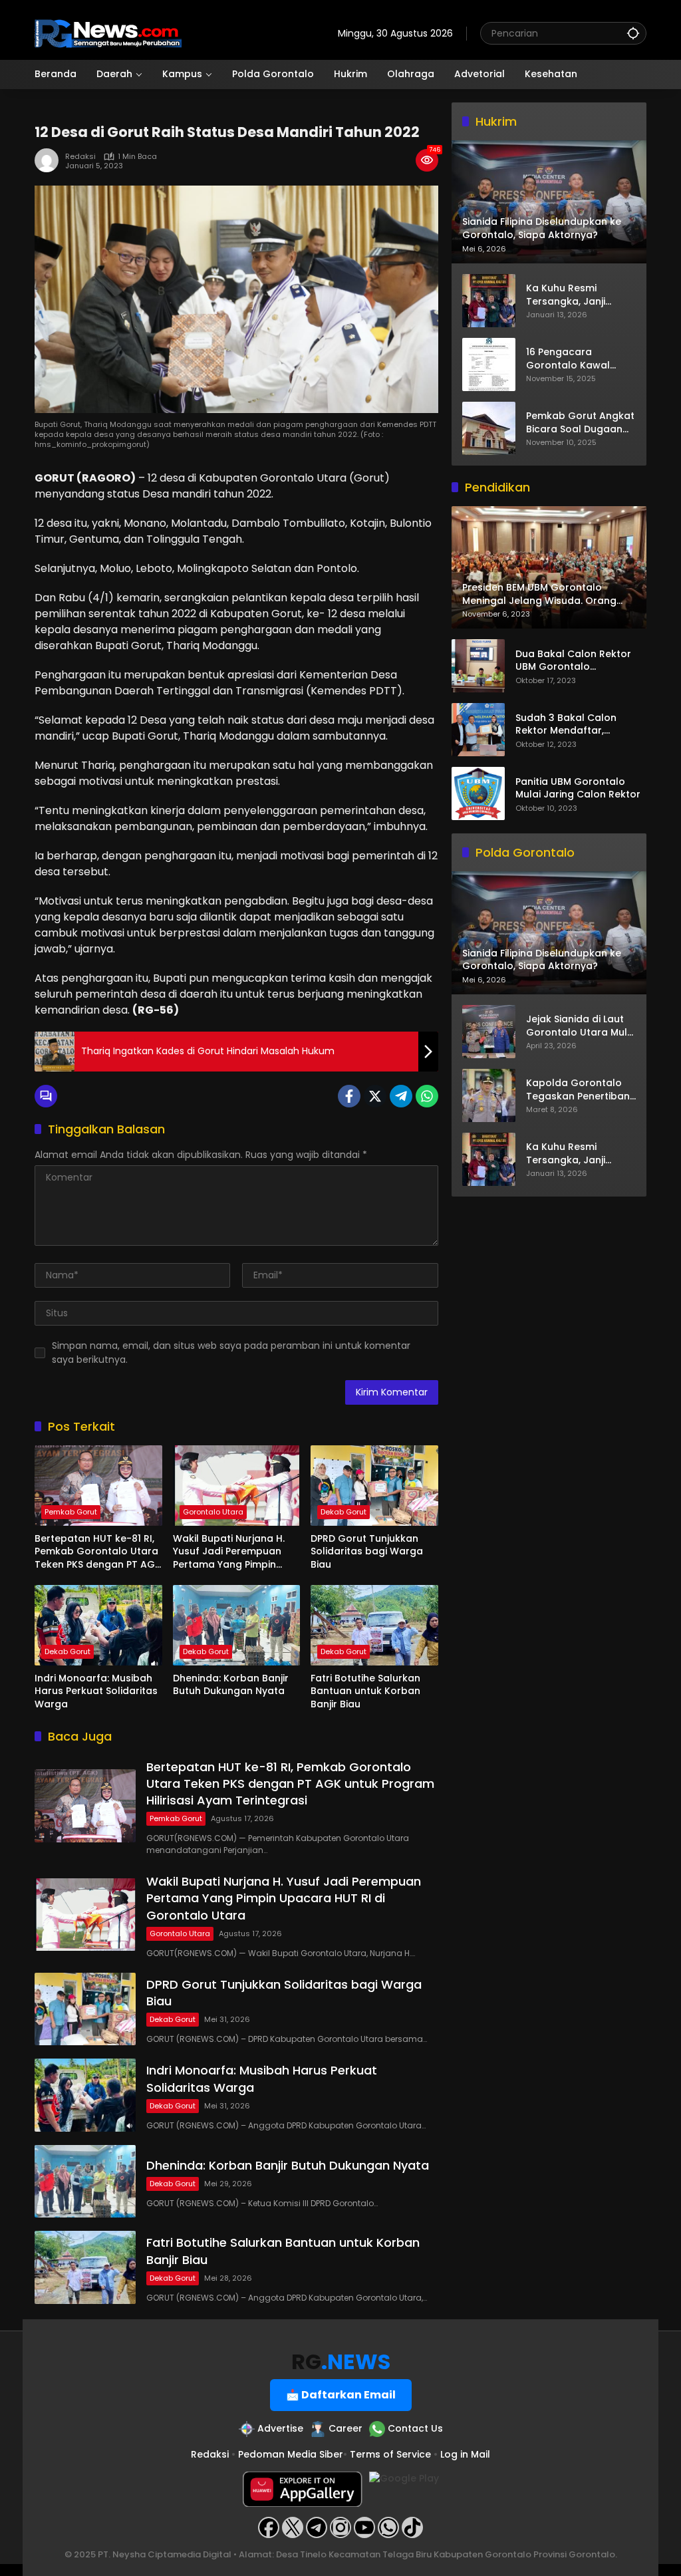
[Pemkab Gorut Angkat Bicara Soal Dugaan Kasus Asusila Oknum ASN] (489, 428)
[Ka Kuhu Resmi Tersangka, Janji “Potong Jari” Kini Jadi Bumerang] (489, 301)
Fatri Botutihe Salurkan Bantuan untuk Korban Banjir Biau (365, 1691)
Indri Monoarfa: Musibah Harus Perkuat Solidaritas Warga (96, 1691)
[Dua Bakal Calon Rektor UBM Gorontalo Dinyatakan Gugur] (478, 666)
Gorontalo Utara (213, 1512)
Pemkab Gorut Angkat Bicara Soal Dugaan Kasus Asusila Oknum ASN (580, 423)
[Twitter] (375, 1096)
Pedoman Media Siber (291, 2454)
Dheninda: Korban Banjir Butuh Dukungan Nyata (231, 1685)
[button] (633, 33)
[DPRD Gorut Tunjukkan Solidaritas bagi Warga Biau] (374, 1485)
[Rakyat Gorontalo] (108, 33)
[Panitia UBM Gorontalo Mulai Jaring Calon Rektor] (478, 793)
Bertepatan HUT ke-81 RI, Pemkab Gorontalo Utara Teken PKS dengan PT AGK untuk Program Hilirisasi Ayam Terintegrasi (98, 1552)
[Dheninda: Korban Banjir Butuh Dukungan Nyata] (237, 1625)
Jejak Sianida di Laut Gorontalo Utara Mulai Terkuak (581, 1026)
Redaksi (80, 157)
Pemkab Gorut (71, 1512)
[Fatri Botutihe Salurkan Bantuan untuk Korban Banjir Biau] (374, 1625)
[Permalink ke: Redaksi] (50, 160)
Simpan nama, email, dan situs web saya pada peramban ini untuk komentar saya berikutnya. (231, 1353)
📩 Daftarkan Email (341, 2395)
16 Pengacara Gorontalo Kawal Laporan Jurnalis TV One (574, 359)
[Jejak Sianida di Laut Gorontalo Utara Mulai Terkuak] (489, 1032)
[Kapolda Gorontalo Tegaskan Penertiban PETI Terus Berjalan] (489, 1095)
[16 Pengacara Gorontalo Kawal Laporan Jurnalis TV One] (489, 364)
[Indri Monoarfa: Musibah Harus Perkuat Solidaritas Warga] (98, 1625)
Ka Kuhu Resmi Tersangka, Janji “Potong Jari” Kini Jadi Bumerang (579, 295)
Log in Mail (465, 2454)
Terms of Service (390, 2454)
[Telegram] (401, 1096)
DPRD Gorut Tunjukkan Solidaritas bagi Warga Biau (367, 1552)
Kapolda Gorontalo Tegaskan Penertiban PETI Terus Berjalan (578, 1090)
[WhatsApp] (427, 1096)
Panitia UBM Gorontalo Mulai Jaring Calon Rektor (578, 788)
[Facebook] (349, 1096)
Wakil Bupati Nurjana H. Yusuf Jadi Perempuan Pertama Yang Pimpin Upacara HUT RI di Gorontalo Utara (229, 1552)
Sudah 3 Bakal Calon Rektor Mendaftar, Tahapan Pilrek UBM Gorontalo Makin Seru (568, 725)
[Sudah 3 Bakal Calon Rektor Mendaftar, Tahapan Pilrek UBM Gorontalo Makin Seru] (478, 730)
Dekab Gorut (343, 1512)
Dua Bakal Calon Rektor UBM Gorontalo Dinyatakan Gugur (573, 661)
